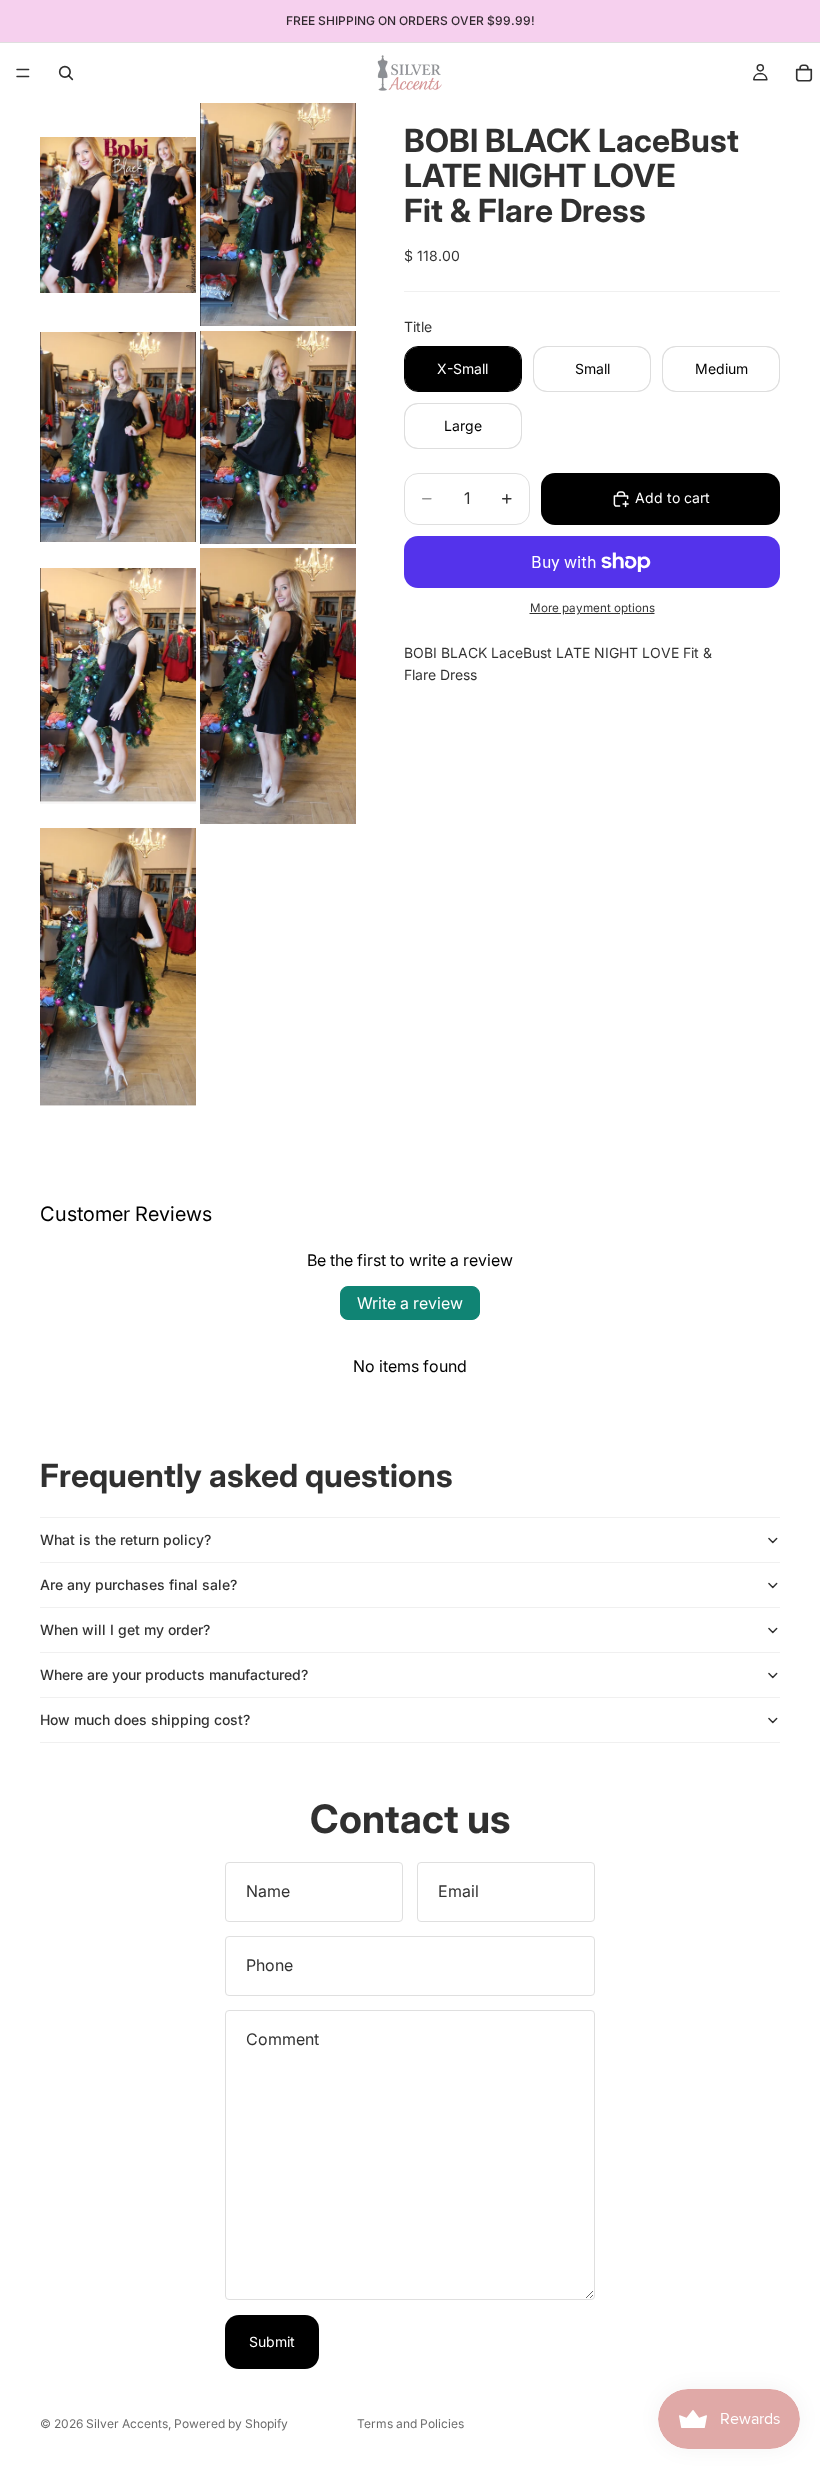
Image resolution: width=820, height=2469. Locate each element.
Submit (272, 2341)
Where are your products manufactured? (174, 1674)
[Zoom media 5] (118, 686)
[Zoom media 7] (118, 967)
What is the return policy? (125, 1539)
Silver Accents (127, 2423)
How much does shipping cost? (145, 1719)
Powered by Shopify (231, 2423)
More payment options (592, 608)
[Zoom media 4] (278, 437)
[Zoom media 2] (278, 215)
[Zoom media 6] (278, 686)
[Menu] (23, 73)
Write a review (410, 1303)
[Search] (66, 73)
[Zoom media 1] (118, 215)
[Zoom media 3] (118, 437)
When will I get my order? (125, 1629)
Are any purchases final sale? (138, 1584)
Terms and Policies (410, 2423)
